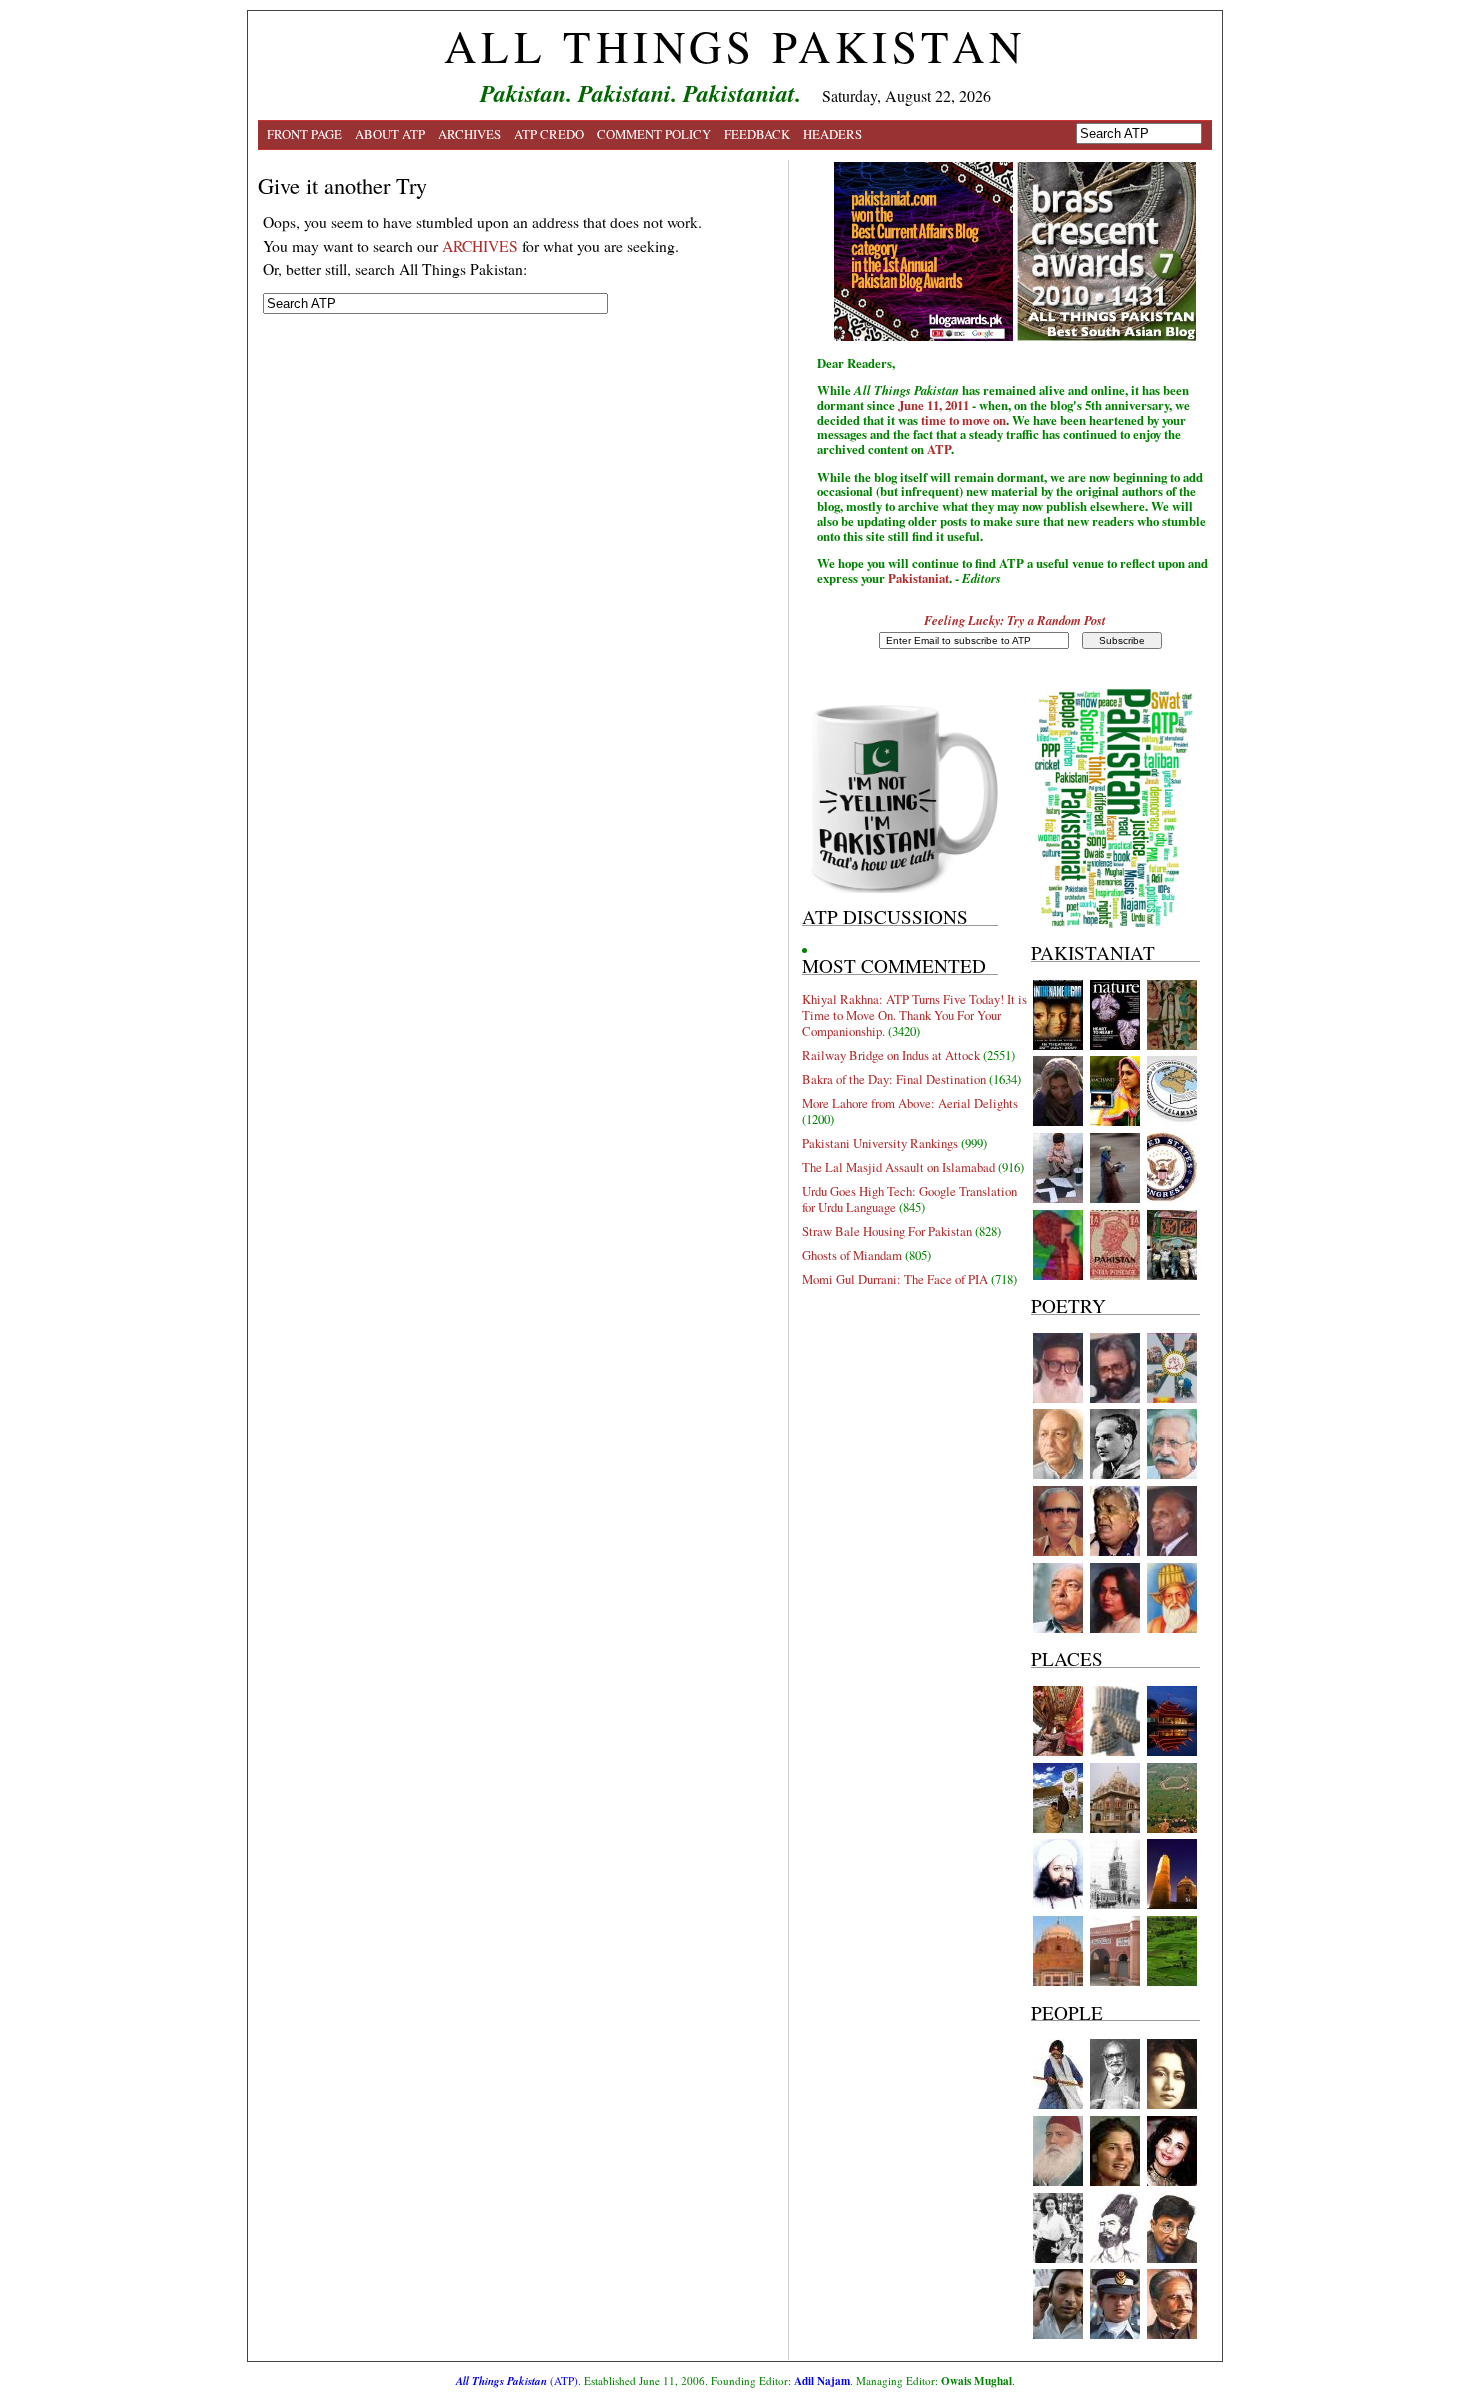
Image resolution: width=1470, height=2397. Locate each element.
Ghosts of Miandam (852, 1255)
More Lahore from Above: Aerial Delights (910, 1103)
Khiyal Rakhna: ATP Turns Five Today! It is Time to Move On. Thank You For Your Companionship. (914, 1015)
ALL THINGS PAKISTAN (735, 46)
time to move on (963, 420)
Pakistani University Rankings (880, 1143)
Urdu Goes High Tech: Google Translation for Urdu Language (909, 1199)
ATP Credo (549, 134)
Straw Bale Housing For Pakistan (887, 1231)
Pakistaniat (918, 578)
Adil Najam (822, 2380)
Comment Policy (654, 134)
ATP (939, 449)
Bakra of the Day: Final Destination (894, 1079)
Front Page (304, 134)
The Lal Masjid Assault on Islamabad (898, 1167)
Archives (469, 134)
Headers (832, 134)
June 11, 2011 (933, 405)
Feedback (757, 134)
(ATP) (517, 2380)
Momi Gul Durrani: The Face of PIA (895, 1279)
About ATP (390, 134)
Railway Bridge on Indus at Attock (891, 1055)
